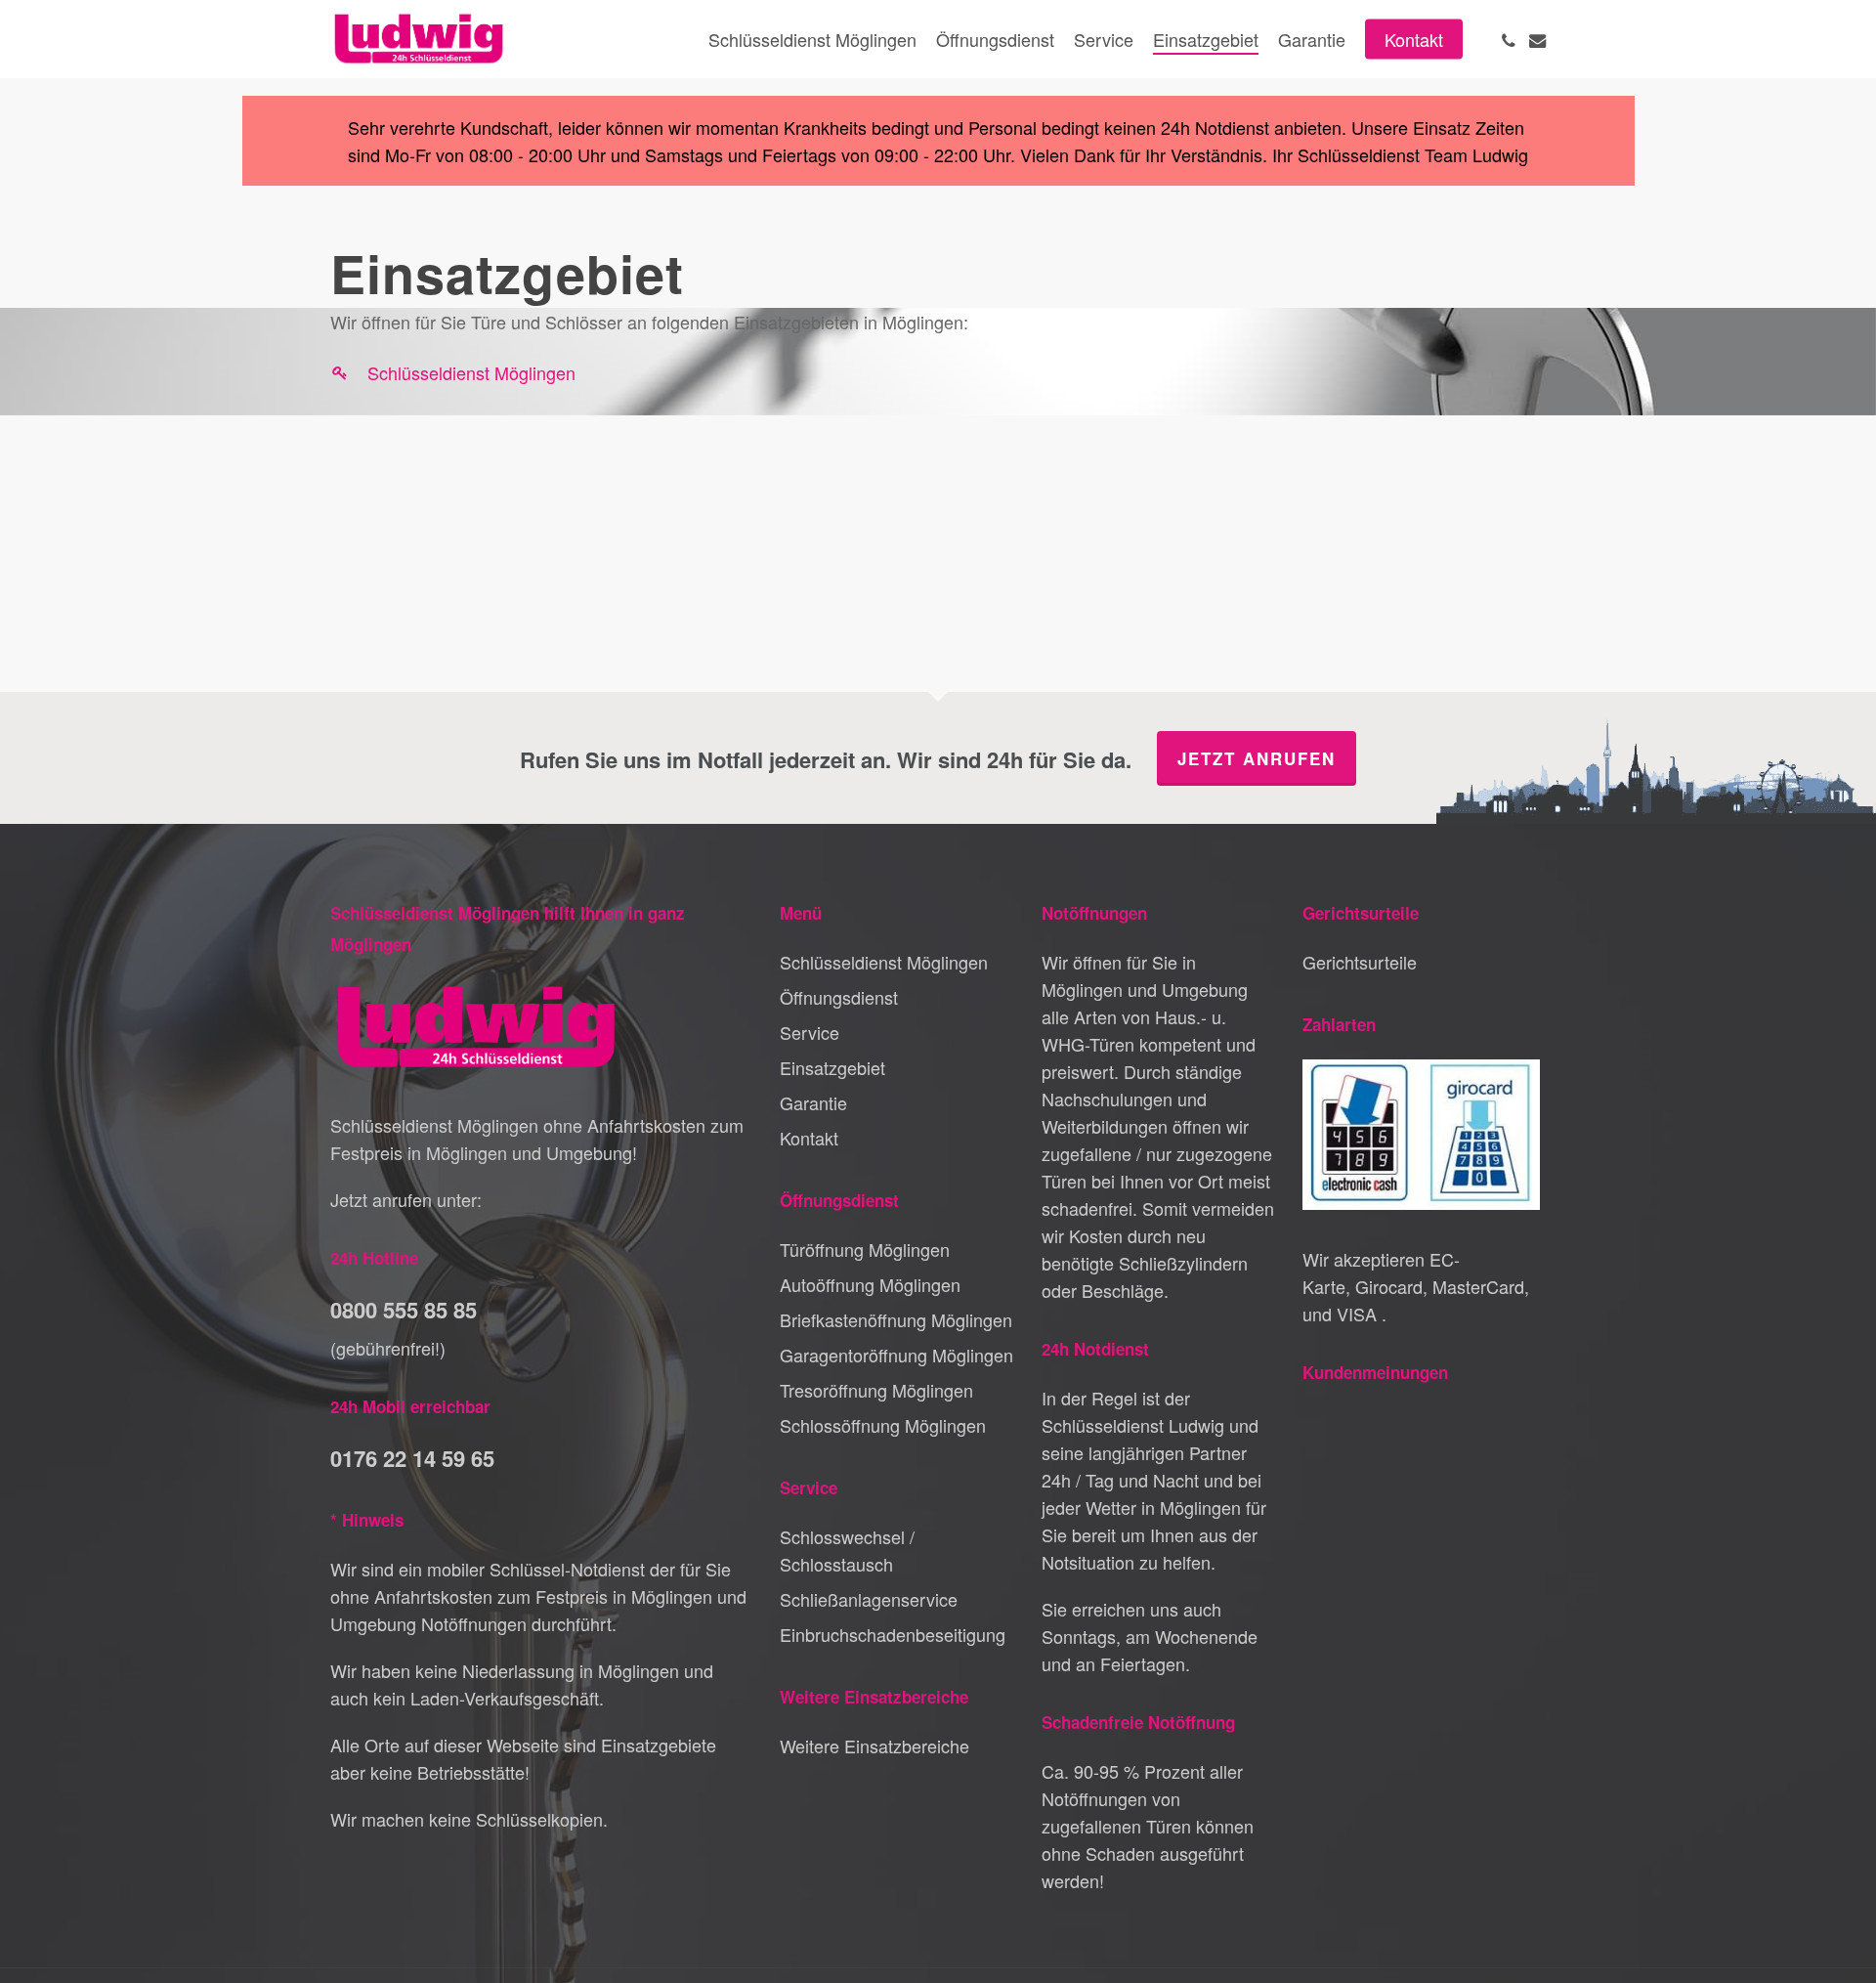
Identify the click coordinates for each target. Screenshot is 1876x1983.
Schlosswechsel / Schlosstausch (847, 1550)
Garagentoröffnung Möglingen (896, 1355)
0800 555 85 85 (404, 1310)
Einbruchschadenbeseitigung (893, 1634)
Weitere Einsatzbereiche (874, 1746)
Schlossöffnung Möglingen (883, 1425)
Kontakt (809, 1138)
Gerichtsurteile (1360, 962)
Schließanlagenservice (869, 1599)
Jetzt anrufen (1257, 758)
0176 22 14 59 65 (412, 1458)
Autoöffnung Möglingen (870, 1284)
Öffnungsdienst (839, 997)
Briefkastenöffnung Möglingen (896, 1319)
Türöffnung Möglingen (865, 1249)
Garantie (813, 1102)
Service (810, 1032)
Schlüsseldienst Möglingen (471, 372)
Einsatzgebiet (832, 1067)
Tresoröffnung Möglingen (876, 1390)
